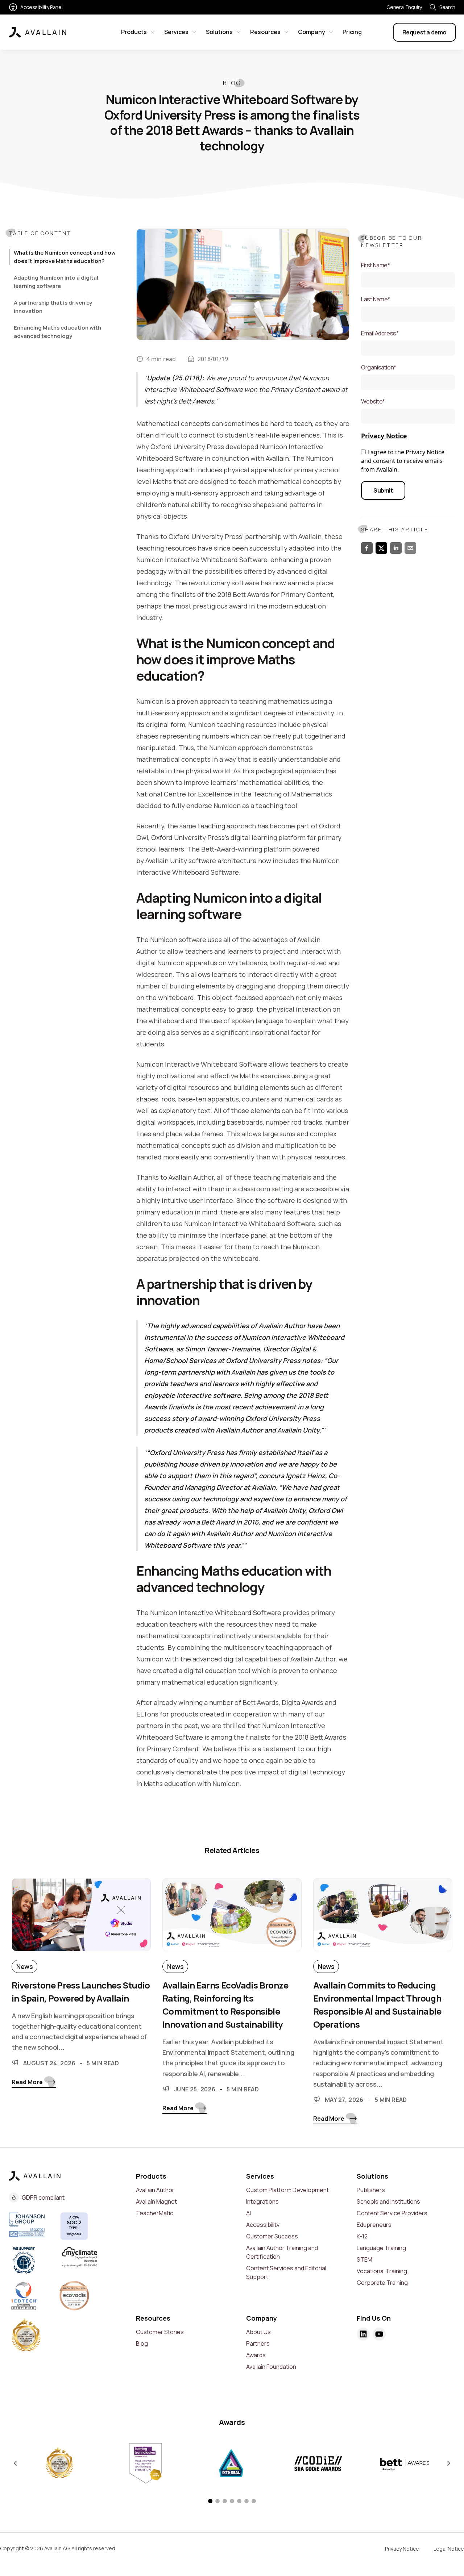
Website (373, 401)
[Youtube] (379, 2334)
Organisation (379, 367)
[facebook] (367, 548)
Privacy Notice (384, 436)
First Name (376, 265)
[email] (410, 548)
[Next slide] (449, 2463)
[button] (210, 2501)
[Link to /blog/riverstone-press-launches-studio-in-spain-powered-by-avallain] (81, 1919)
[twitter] (381, 548)
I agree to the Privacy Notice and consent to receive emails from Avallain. (403, 461)
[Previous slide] (15, 2463)
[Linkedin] (363, 2334)
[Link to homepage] (38, 32)
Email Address (380, 333)
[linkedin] (396, 548)
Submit (383, 490)
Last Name (376, 299)
